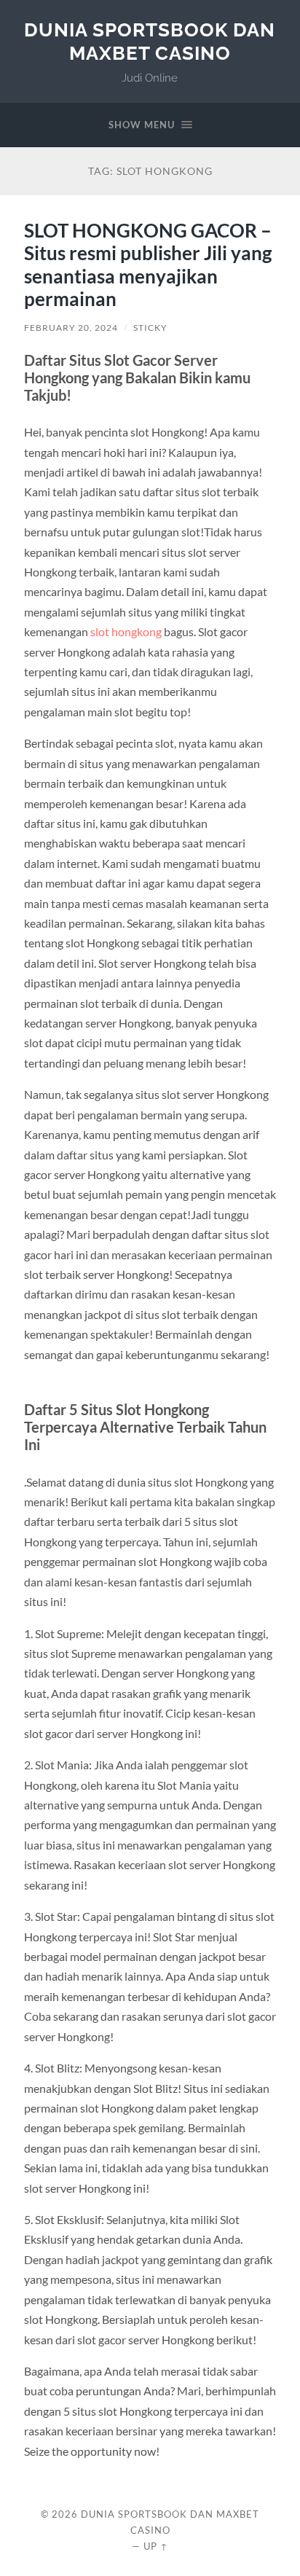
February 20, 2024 (71, 328)
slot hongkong (126, 631)
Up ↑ (156, 2546)
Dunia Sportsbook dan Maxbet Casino (150, 41)
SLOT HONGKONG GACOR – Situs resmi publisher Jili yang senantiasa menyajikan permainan (148, 265)
